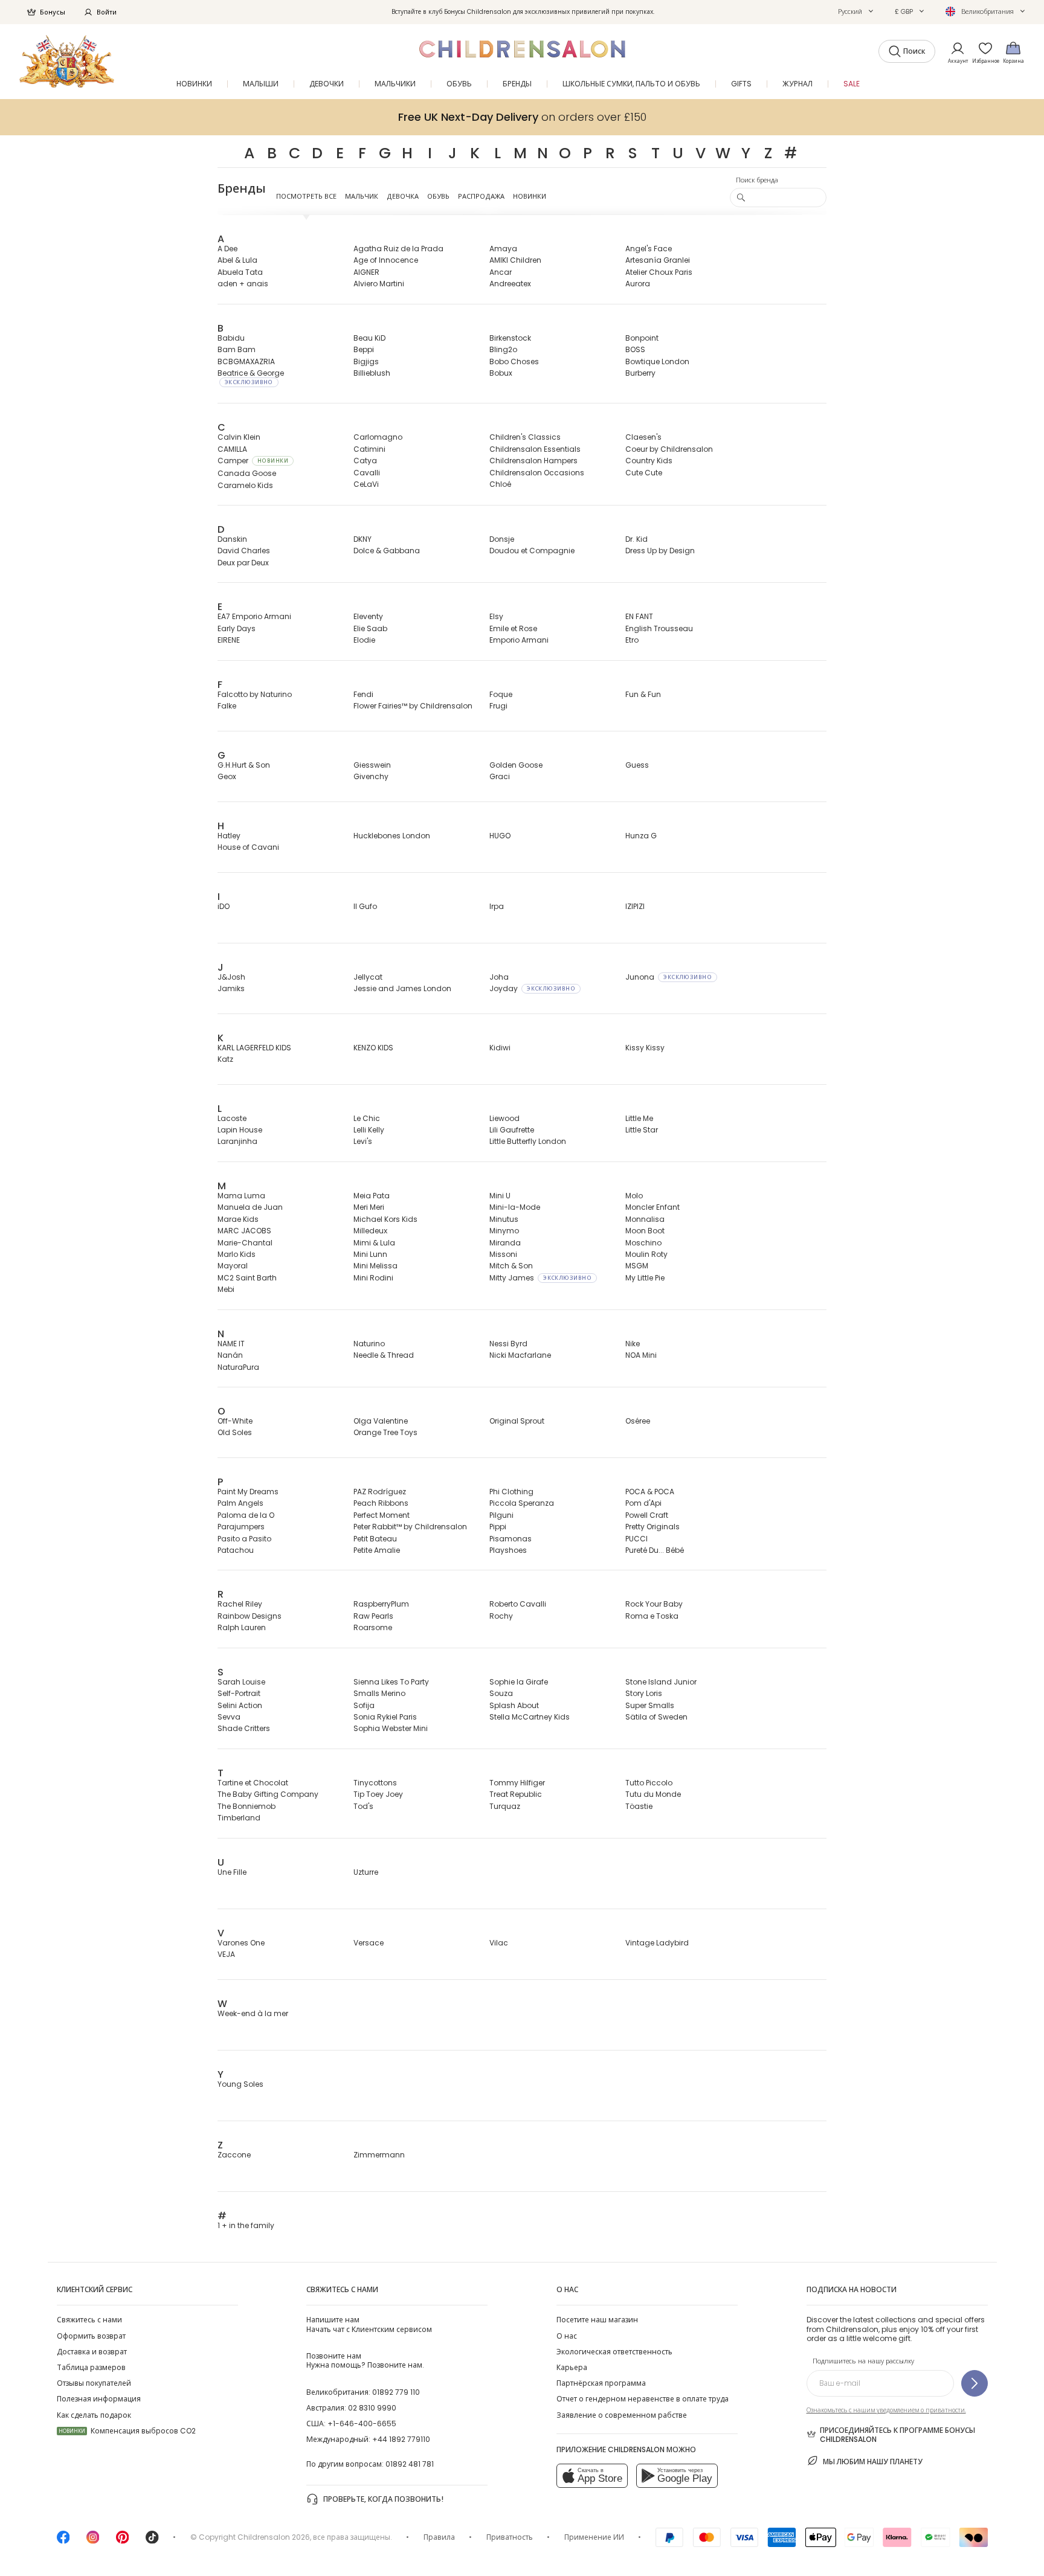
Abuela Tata (240, 272)
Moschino (643, 1243)
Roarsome (373, 1627)
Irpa (497, 906)
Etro (632, 640)
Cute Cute (644, 473)
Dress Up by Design (660, 551)
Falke (227, 706)
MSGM (637, 1266)
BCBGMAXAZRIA (246, 361)
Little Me (639, 1118)
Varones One (241, 1943)
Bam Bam (237, 349)
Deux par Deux (243, 563)
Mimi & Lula (374, 1243)
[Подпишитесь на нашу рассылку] (975, 2383)
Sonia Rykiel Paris (385, 1717)
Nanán (230, 1355)
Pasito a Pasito (244, 1539)
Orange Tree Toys (385, 1432)
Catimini (369, 449)
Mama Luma (241, 1196)
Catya (365, 461)
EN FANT (639, 616)
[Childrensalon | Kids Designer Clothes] (67, 61)
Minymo (504, 1231)
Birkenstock (510, 338)
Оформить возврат (91, 2336)
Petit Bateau (375, 1539)
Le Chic (367, 1118)
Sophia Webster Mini (391, 1728)
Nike (633, 1344)
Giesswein (372, 765)
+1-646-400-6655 (362, 2423)
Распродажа (481, 196)
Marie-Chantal (245, 1243)
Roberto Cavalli (518, 1604)
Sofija (364, 1705)
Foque (501, 694)
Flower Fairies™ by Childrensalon (413, 706)
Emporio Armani (519, 640)
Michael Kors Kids (385, 1219)
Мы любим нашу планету (873, 2462)
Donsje (502, 539)
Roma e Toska (652, 1616)
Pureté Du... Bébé (655, 1550)
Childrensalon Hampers (533, 461)
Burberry (640, 373)
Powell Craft (647, 1515)
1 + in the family (246, 2225)
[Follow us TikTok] (152, 2541)
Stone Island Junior (661, 1682)
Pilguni (501, 1515)
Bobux (501, 373)
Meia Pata (372, 1196)
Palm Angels (240, 1503)
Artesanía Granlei (658, 260)
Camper (253, 461)
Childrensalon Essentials (535, 449)
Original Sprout (517, 1421)
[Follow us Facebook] (63, 2541)
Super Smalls (650, 1705)
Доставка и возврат (92, 2352)
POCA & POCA (650, 1492)
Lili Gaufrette (512, 1130)
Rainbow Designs (250, 1616)
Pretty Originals (652, 1527)
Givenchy (371, 776)
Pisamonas (511, 1539)
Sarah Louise (241, 1682)
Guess (637, 765)
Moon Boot (645, 1231)
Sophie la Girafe (519, 1682)
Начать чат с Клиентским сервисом (369, 2324)
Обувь (438, 196)
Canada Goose (247, 473)
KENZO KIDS (373, 1048)
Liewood (504, 1118)
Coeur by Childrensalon (669, 449)
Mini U (500, 1196)
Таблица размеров (91, 2367)
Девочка (403, 196)
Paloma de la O (246, 1515)
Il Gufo (365, 906)
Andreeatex (510, 284)
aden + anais (243, 284)
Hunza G (641, 836)
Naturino (369, 1344)
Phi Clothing (511, 1492)
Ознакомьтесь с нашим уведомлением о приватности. (886, 2410)
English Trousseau (659, 628)
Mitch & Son (511, 1266)
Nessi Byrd (508, 1344)
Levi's (363, 1141)
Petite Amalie (377, 1550)
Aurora (638, 284)
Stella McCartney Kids (530, 1717)
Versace (369, 1943)
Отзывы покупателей (94, 2383)
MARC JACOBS (244, 1231)
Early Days (237, 628)
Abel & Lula (237, 260)
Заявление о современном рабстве (622, 2415)
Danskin (232, 539)
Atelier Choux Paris (659, 272)
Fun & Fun (643, 694)
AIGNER (366, 272)
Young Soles (240, 2084)
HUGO (500, 836)
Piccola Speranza (522, 1503)
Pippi (498, 1527)
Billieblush (372, 373)
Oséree (638, 1421)
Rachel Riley (240, 1604)
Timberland (239, 1818)
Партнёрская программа (601, 2383)
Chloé (500, 484)
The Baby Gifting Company (268, 1794)
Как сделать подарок (94, 2415)
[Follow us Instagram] (93, 2541)
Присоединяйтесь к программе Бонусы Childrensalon (897, 2435)
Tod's (363, 1806)
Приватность (510, 2537)
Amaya (503, 249)
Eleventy (368, 616)
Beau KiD (369, 338)
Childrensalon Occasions (537, 473)
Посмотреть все (306, 196)
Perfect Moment (382, 1515)
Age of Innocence (386, 260)
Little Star (642, 1130)
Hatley (229, 836)
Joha (499, 977)
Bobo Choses (514, 361)
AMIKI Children (515, 260)
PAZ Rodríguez (380, 1492)
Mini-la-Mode (515, 1207)
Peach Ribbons (381, 1503)
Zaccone (234, 2155)
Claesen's (643, 437)
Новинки (530, 196)
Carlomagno (378, 437)
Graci (500, 776)
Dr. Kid (636, 539)
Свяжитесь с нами (89, 2320)
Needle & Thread (384, 1355)
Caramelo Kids (245, 485)
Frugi (498, 706)
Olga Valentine (381, 1421)
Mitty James (540, 1278)
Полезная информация (99, 2399)
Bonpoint (642, 338)
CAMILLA (232, 449)
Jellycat (368, 977)
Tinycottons (375, 1783)
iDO (224, 906)
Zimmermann (379, 2155)
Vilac (499, 1943)
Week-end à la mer (253, 2013)
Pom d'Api (643, 1503)
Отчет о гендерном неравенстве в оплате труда (643, 2399)
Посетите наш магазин (597, 2320)
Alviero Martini (379, 284)
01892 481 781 (410, 2464)
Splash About (514, 1705)
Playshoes (508, 1550)
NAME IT (231, 1344)
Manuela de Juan (250, 1207)
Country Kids (649, 461)
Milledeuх (370, 1231)
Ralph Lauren (242, 1627)
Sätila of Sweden (656, 1717)
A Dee (227, 249)
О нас (567, 2336)
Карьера (572, 2367)
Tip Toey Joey (378, 1794)
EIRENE (229, 640)
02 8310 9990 (372, 2408)
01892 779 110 (396, 2392)
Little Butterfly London (528, 1141)
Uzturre (366, 1872)
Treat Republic (516, 1794)
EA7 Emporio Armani (254, 616)
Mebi (226, 1289)
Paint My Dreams (248, 1492)
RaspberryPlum (381, 1604)
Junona (669, 977)
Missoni (503, 1254)
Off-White (235, 1421)
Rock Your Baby (654, 1604)
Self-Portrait (239, 1693)
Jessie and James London (402, 988)
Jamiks (231, 988)
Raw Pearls (373, 1616)
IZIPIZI (635, 906)
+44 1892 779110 (401, 2439)
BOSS (635, 349)
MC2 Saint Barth (247, 1278)
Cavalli (367, 473)
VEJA (226, 1954)
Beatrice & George (251, 377)
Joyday (532, 988)
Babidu (231, 338)
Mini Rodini (373, 1278)
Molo (634, 1196)
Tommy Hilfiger (517, 1783)
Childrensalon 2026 (274, 2537)
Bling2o (503, 349)
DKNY (362, 539)
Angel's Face (649, 249)
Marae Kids (238, 1219)
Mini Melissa (375, 1266)
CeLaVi (366, 484)
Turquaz (505, 1806)
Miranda (505, 1243)
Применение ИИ (594, 2537)
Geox (227, 776)
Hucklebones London (392, 836)
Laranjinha (237, 1141)
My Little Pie (645, 1278)
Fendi (363, 694)
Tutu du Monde (653, 1794)
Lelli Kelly (369, 1130)
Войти (107, 12)
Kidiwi (500, 1048)
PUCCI (636, 1539)
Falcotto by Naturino (255, 694)
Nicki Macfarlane (520, 1355)
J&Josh (231, 977)
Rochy (501, 1616)
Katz (225, 1059)
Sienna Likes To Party (391, 1682)
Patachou (236, 1550)
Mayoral (233, 1266)
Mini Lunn (370, 1254)
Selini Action (240, 1705)
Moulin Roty (646, 1254)
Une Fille (232, 1872)
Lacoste (232, 1118)
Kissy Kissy (645, 1048)
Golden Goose (516, 765)
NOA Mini (641, 1355)
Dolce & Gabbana (387, 551)
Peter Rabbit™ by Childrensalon (410, 1527)
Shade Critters (244, 1728)
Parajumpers (241, 1527)
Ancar (501, 272)
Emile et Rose (513, 628)
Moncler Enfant (652, 1207)
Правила (439, 2537)
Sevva (229, 1717)
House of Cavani (248, 847)
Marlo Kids (237, 1254)
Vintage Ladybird (657, 1943)
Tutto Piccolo (649, 1783)
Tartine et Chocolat (253, 1783)
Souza (501, 1693)
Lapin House (240, 1130)
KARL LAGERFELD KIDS (254, 1048)
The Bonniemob (246, 1806)
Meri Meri (369, 1207)
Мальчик (362, 196)
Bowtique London (657, 361)
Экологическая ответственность (614, 2352)
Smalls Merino (379, 1693)
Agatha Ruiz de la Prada (398, 249)
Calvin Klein (239, 437)
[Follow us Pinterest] (123, 2541)
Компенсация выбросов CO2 (127, 2431)
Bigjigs (366, 361)
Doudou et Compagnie (532, 551)
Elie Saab (370, 628)
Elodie (364, 640)
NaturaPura (238, 1367)
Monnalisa (645, 1219)
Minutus (504, 1219)
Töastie (639, 1806)
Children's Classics (525, 437)
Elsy (496, 616)
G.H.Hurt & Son (244, 765)
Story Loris (644, 1693)
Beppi (364, 349)
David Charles (244, 551)
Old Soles (235, 1432)
